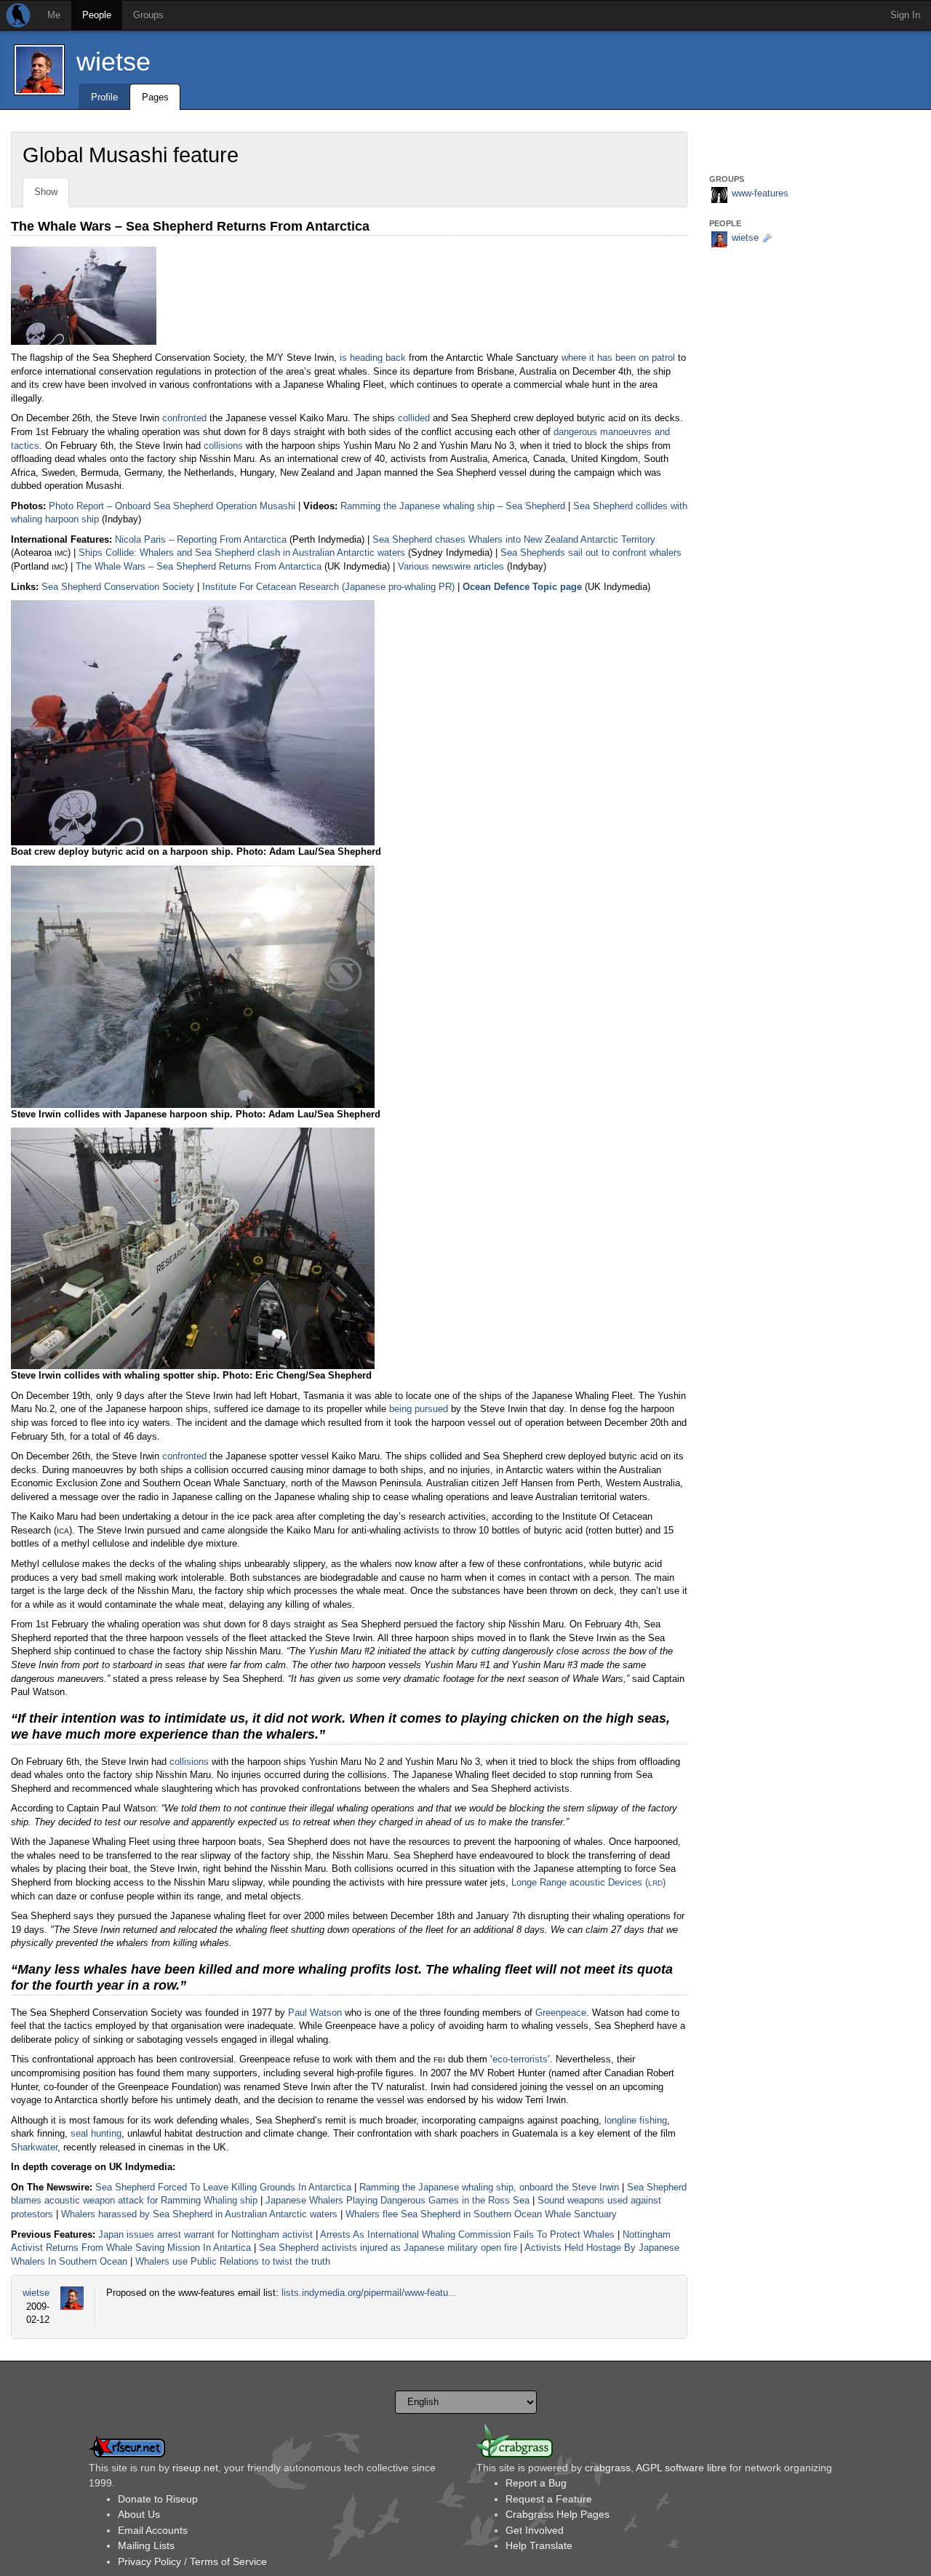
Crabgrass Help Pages (558, 2514)
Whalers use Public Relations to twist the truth (233, 2261)
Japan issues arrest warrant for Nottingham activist (205, 2234)
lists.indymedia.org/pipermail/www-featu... (369, 2293)
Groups (148, 15)
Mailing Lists (146, 2545)
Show (46, 192)
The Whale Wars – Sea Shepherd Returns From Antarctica (199, 566)
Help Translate (539, 2545)
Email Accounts (153, 2530)
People (97, 15)
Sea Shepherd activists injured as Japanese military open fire (388, 2248)
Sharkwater (34, 2147)
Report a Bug (536, 2483)
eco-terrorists (520, 2059)
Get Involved (535, 2530)
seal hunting (96, 2133)
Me (54, 15)
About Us (139, 2514)
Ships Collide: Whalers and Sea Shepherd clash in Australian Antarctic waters (242, 553)
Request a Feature (549, 2499)
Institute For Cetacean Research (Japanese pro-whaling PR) (328, 587)
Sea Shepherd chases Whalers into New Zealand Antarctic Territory (514, 539)
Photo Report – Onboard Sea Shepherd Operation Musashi (172, 506)
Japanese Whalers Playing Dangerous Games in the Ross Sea (397, 2200)
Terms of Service (228, 2561)
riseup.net (195, 2468)
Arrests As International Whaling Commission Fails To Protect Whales (467, 2234)
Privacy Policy (149, 2561)
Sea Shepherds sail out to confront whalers (591, 553)
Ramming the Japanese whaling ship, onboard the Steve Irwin (489, 2187)
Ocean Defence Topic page (522, 587)
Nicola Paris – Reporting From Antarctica (201, 539)
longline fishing (636, 2120)
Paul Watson (315, 2013)
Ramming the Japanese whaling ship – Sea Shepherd (453, 506)
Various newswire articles (451, 566)
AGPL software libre (681, 2468)
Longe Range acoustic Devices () (588, 1882)
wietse (113, 61)
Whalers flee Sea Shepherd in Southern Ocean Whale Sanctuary (481, 2214)
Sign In (905, 15)
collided (414, 418)
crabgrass (608, 2468)
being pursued (419, 1409)
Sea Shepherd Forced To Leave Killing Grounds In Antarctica (223, 2187)
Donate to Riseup (158, 2499)
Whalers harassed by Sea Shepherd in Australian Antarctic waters (199, 2214)
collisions (223, 446)
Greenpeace (561, 2013)
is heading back (373, 358)
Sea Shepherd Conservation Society (118, 587)
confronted (184, 418)
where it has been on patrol (618, 358)
